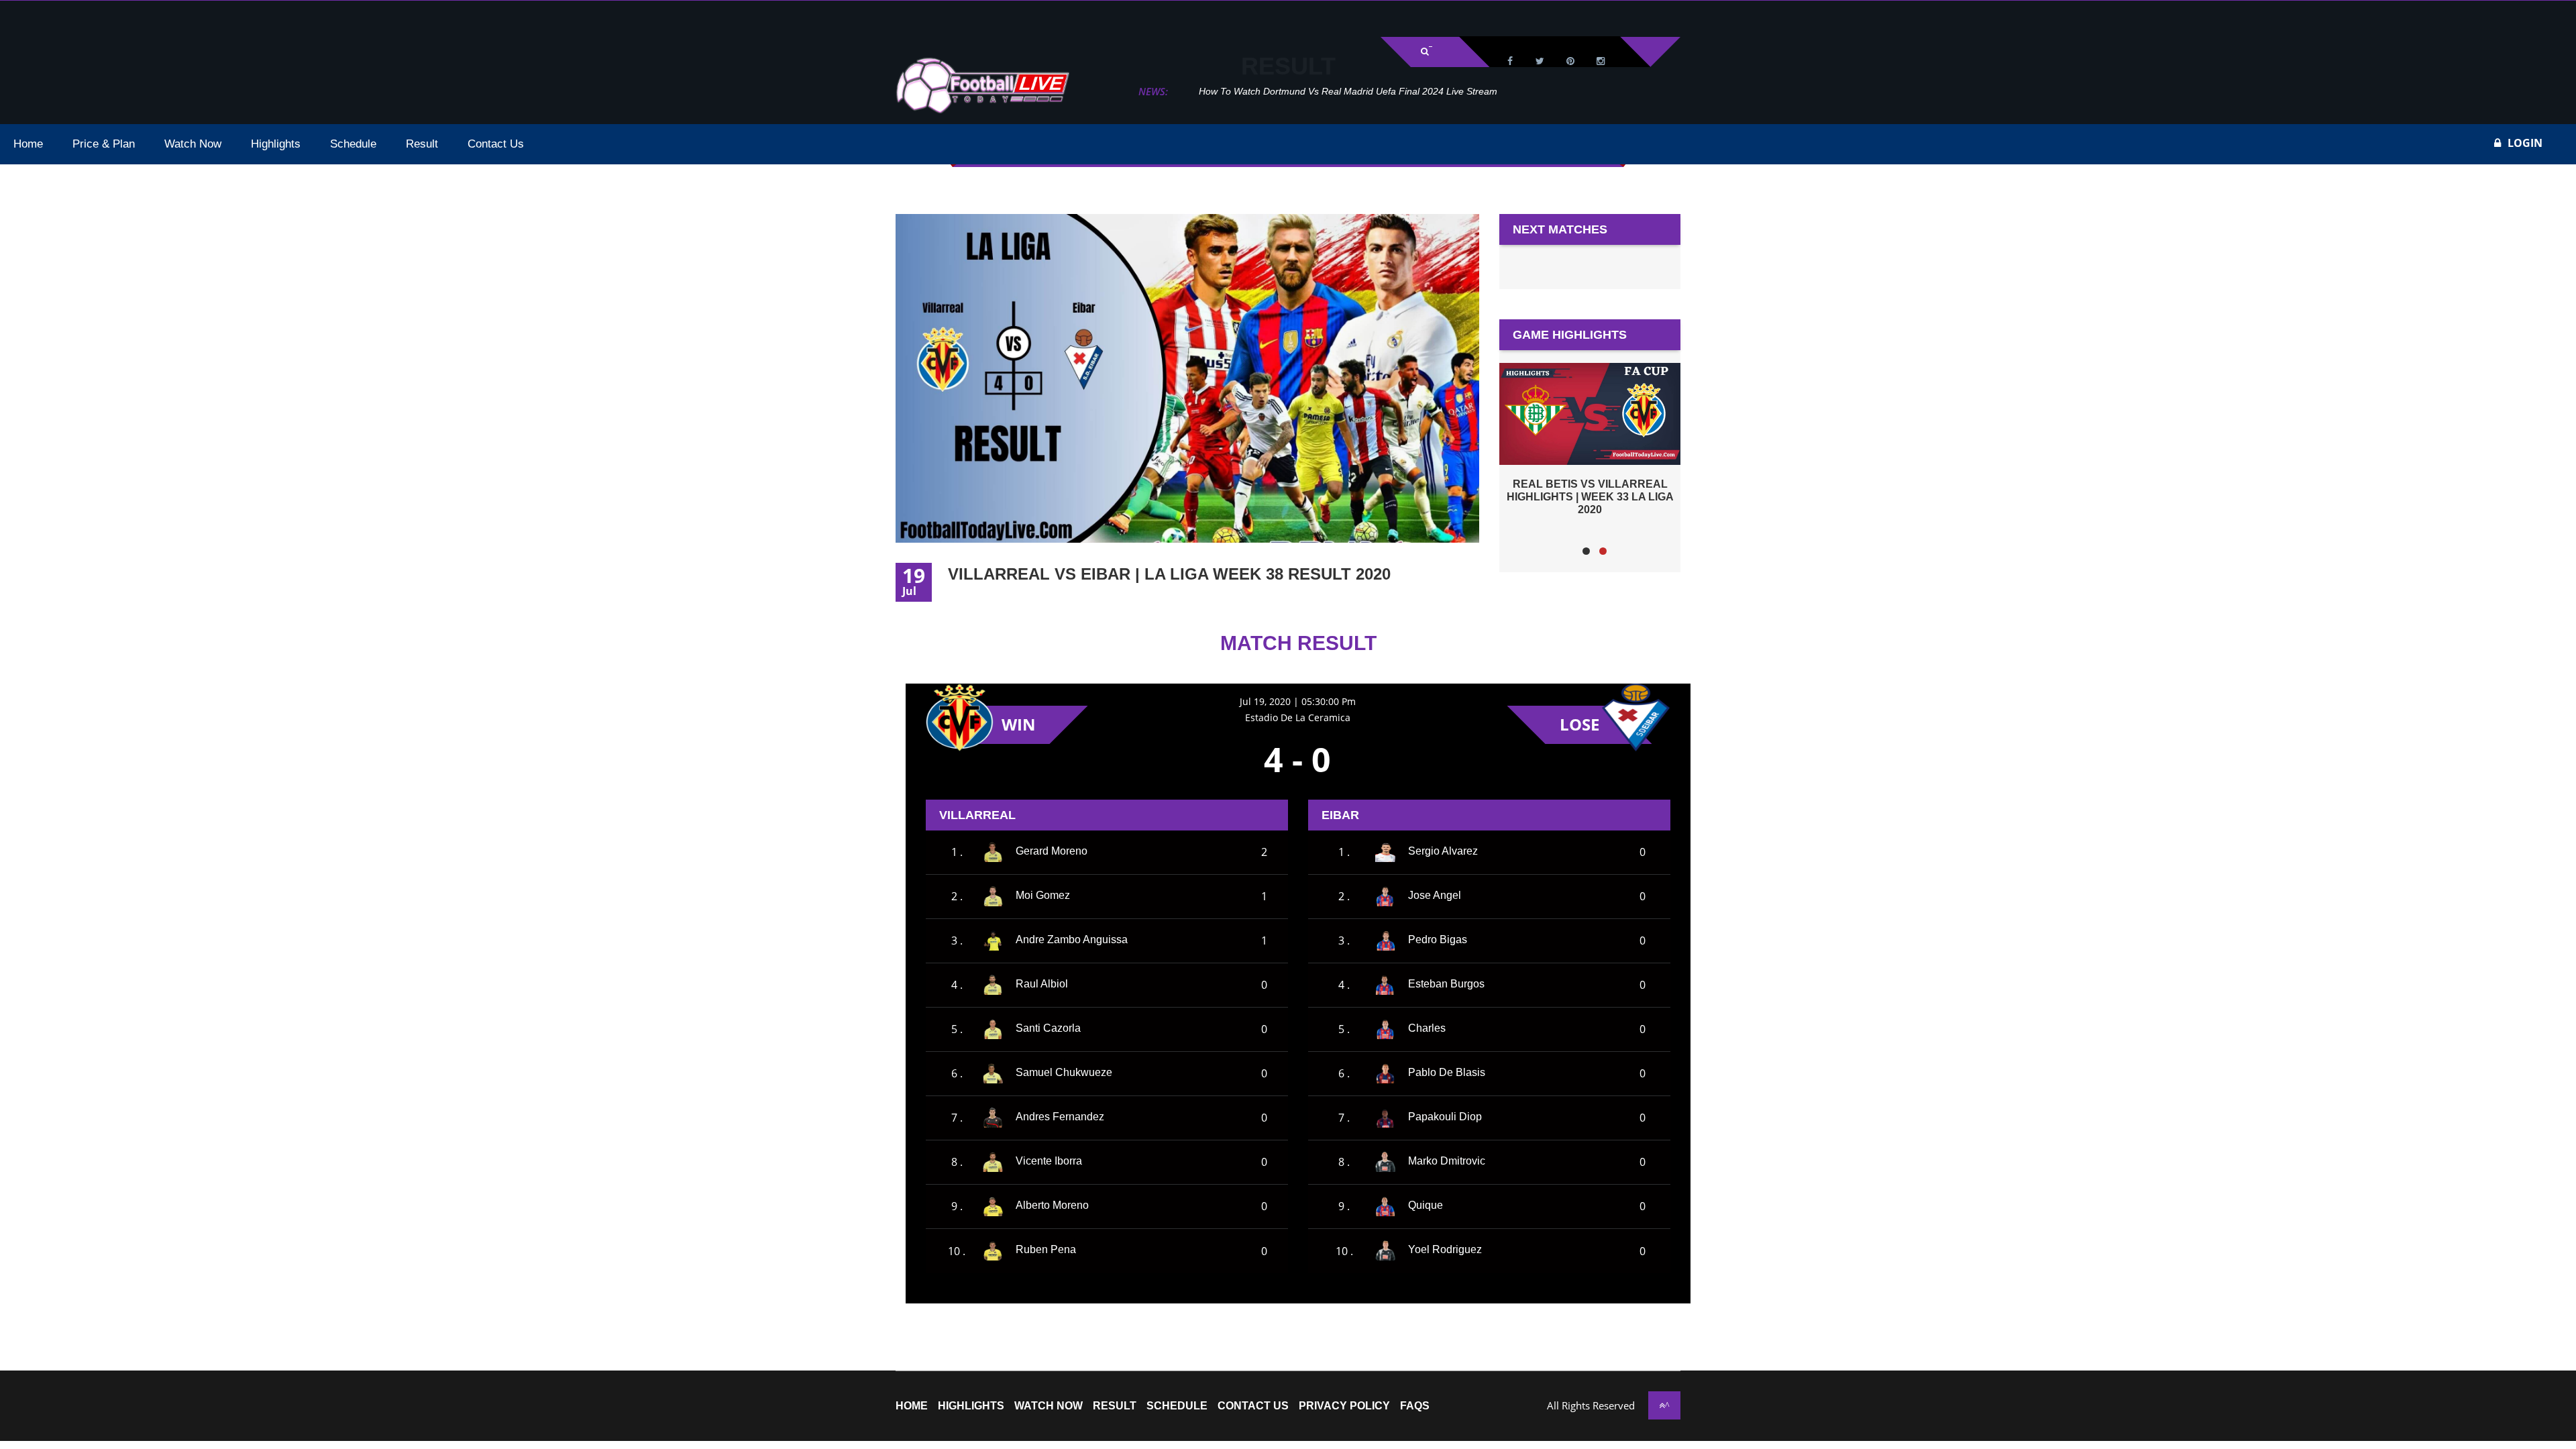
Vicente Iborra (1049, 1161)
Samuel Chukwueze (1064, 1072)
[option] (1590, 439)
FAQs (1415, 1406)
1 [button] (1586, 551)
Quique (1426, 1205)
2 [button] (1603, 551)
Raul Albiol (1042, 984)
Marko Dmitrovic (1447, 1161)
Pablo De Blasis (1447, 1072)
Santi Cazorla (1048, 1028)
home (912, 1406)
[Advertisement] (168, 17)
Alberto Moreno (1052, 1205)
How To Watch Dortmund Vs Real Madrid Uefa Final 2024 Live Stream (1325, 91)
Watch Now (1049, 1406)
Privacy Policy (1344, 1406)
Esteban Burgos (1446, 984)
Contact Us (1253, 1406)
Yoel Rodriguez (1445, 1249)
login (2525, 143)
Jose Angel (1435, 895)
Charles (1427, 1028)
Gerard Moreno (1052, 851)
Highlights (971, 1406)
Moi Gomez (1043, 895)
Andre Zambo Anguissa (1072, 940)
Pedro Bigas (1438, 940)
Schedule (1177, 1406)
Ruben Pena (1046, 1249)
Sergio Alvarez (1443, 851)
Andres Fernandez (1060, 1117)
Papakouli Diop (1445, 1117)
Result (1115, 1406)
